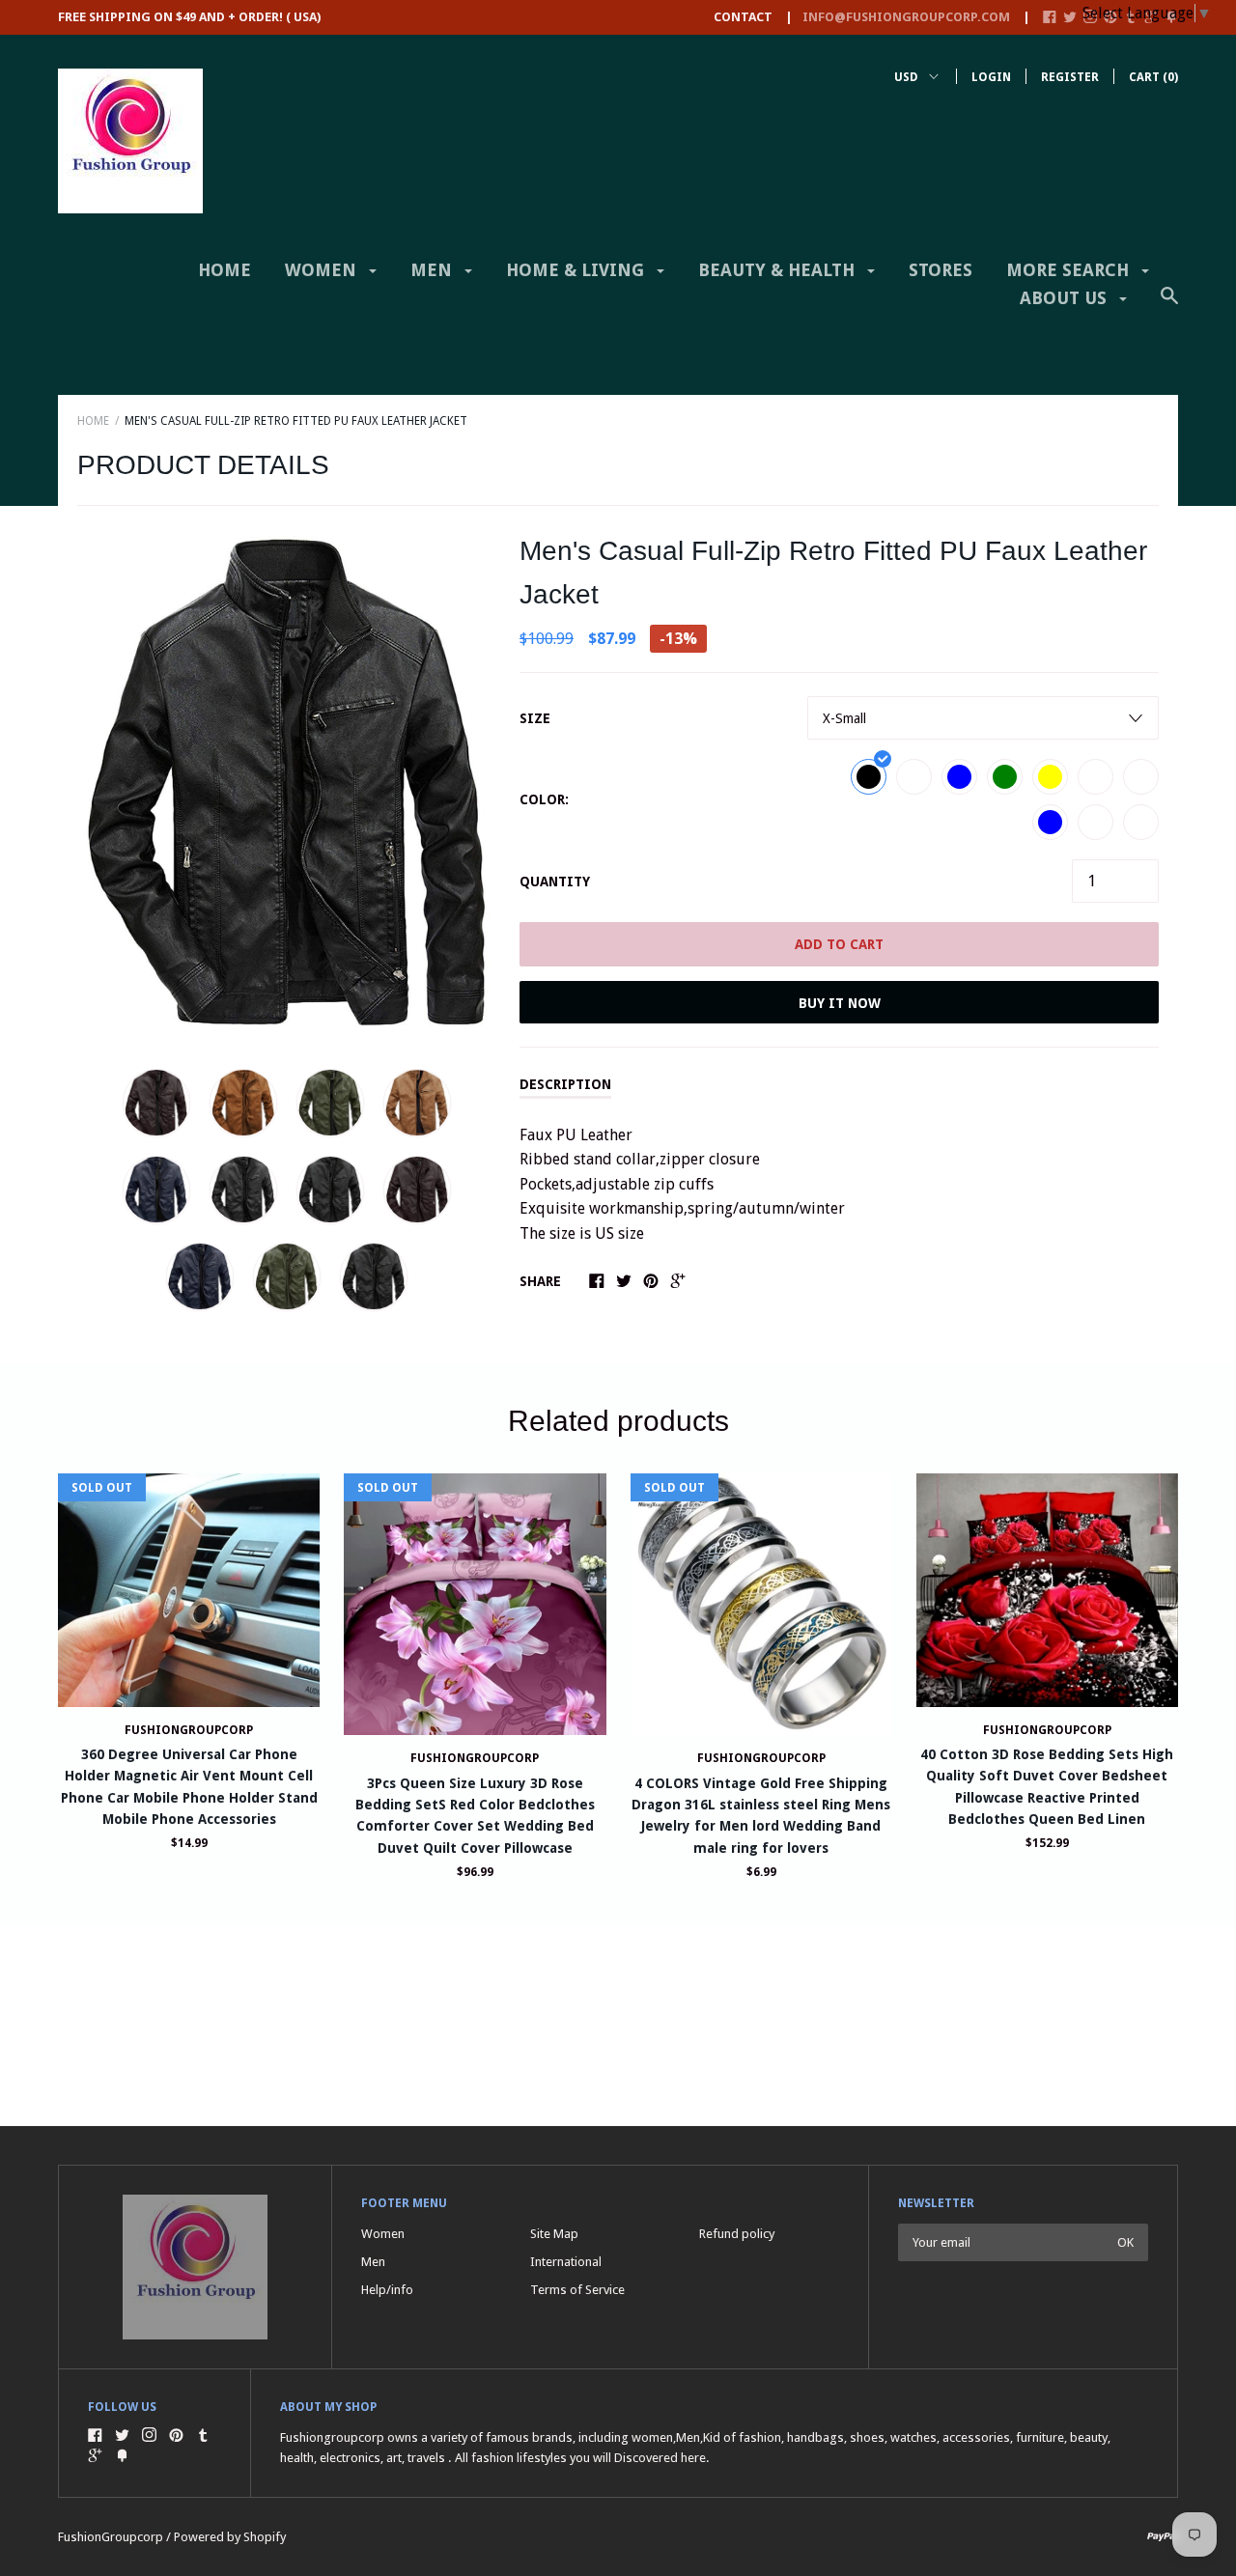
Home (225, 270)
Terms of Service (577, 2290)
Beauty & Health (779, 270)
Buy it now (840, 1003)
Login (991, 77)
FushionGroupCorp (189, 1730)
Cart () (1153, 77)
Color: (544, 799)
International (566, 2262)
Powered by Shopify (230, 2537)
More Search (1070, 270)
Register (1070, 77)
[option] (286, 783)
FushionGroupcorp (475, 1758)
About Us (1066, 298)
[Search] (1169, 305)
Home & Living (577, 270)
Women (323, 270)
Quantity (555, 882)
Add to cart (839, 944)
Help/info (387, 2290)
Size (535, 718)
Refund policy (737, 2234)
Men (434, 270)
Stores (941, 270)
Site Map (554, 2234)
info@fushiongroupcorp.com (906, 17)
